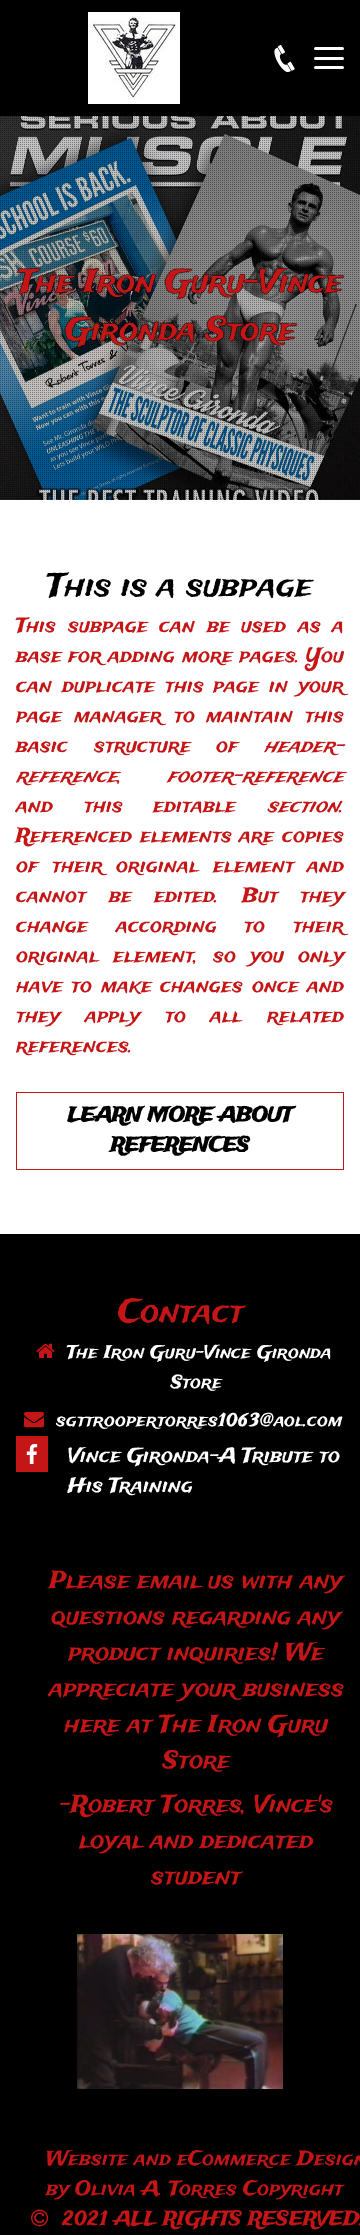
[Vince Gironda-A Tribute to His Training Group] (32, 1454)
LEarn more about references (180, 1130)
